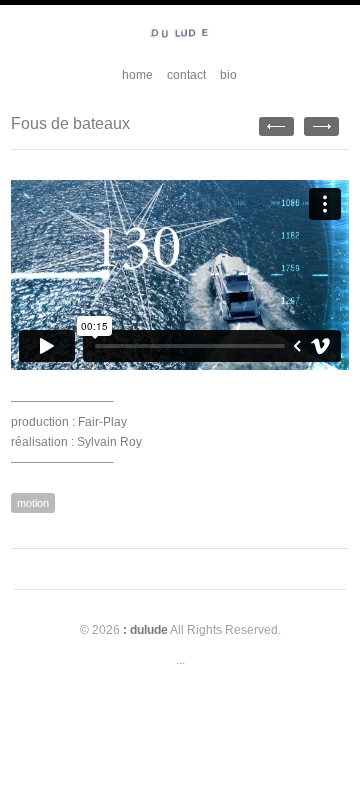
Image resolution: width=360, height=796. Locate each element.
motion (33, 503)
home (137, 75)
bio (228, 75)
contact (186, 75)
